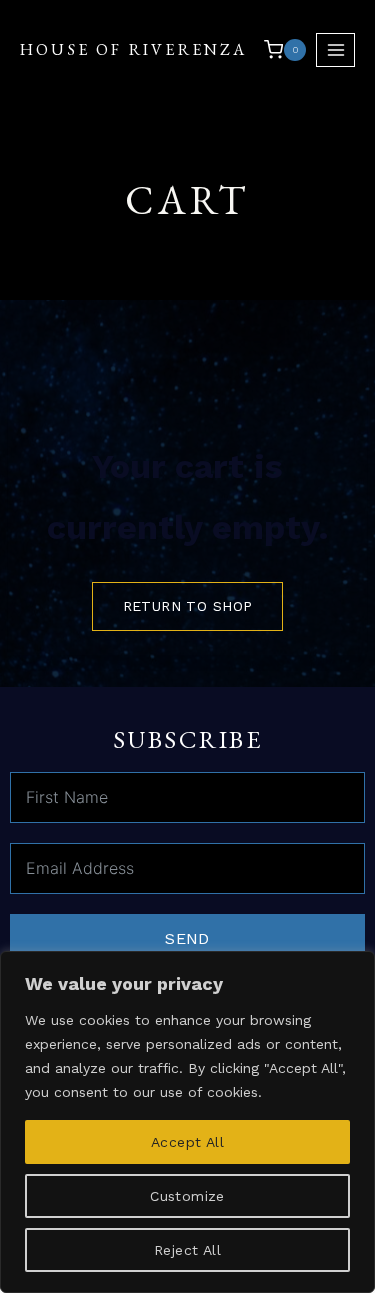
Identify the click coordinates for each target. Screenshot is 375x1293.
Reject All (187, 1250)
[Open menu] (335, 49)
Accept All (187, 1142)
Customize (187, 1196)
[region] (187, 1122)
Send (187, 938)
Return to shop (188, 606)
